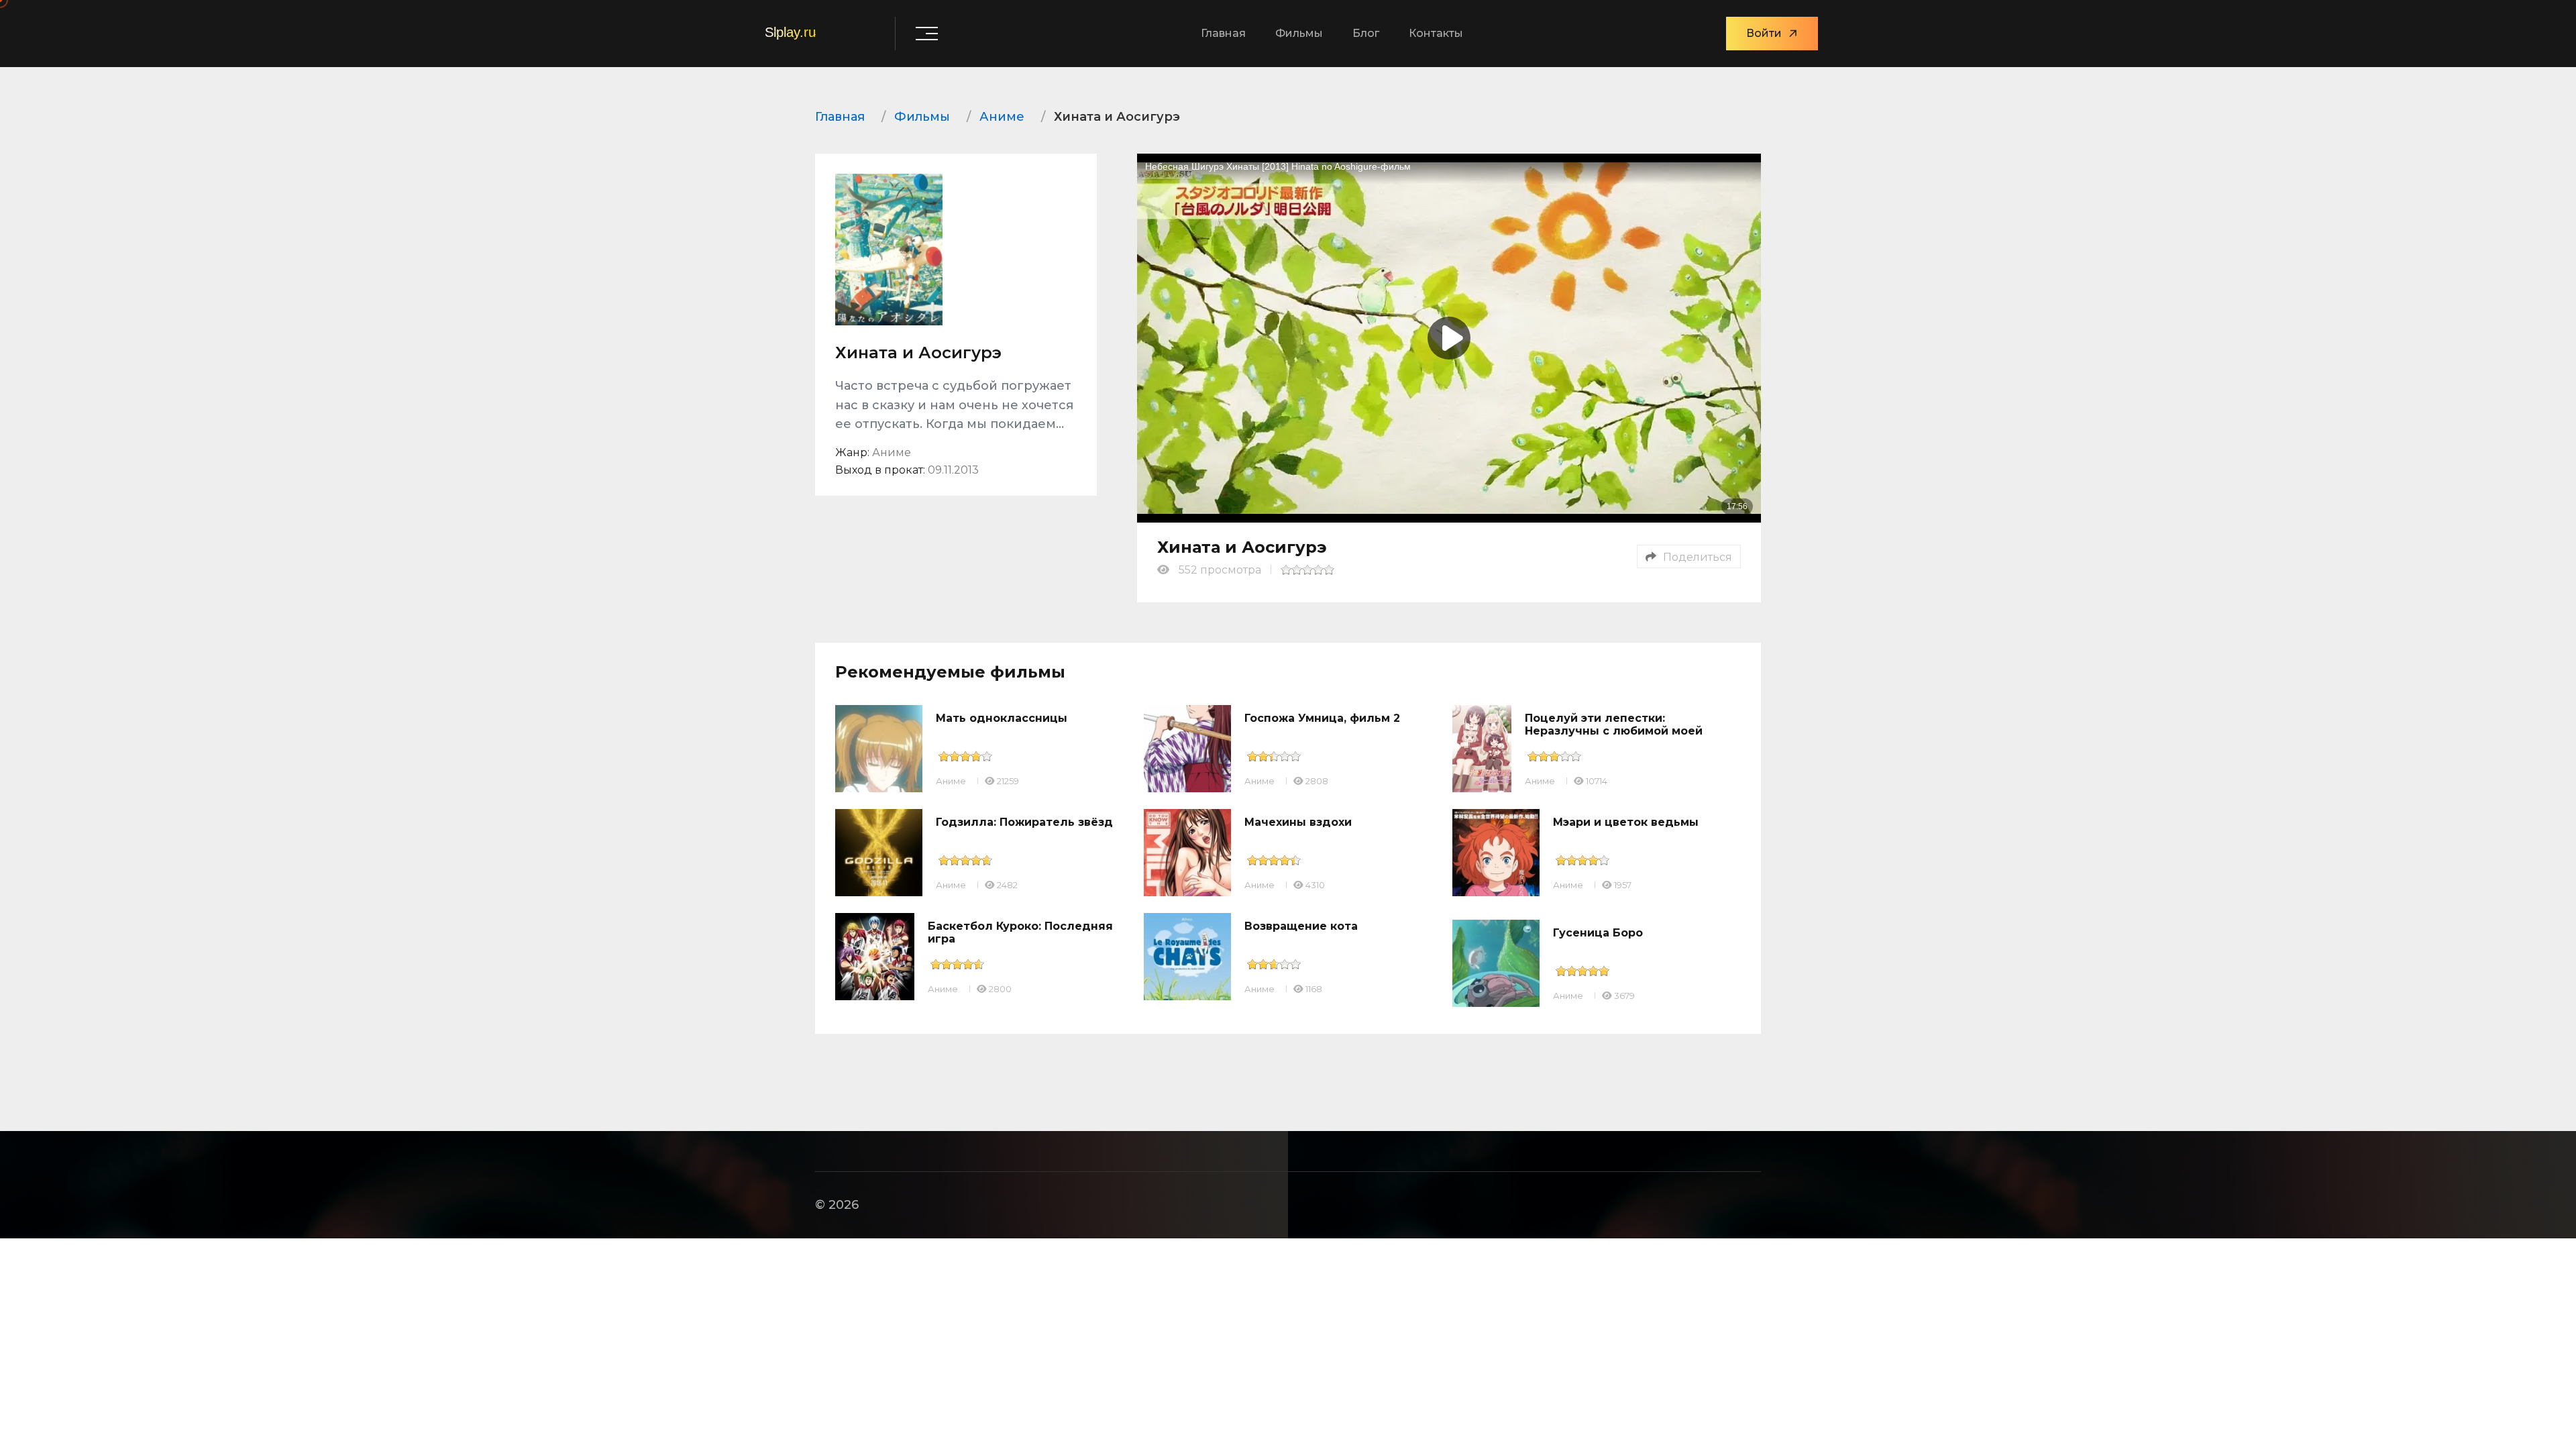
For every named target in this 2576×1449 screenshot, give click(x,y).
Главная (1223, 33)
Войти (1764, 33)
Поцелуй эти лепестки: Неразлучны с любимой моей (1614, 724)
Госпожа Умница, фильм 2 (1322, 718)
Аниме (951, 781)
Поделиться (1698, 557)
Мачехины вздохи (1298, 822)
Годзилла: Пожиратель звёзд (1024, 822)
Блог (1366, 33)
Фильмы (1299, 33)
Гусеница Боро (1598, 933)
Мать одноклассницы (1002, 718)
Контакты (1436, 33)
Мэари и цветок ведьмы (1626, 822)
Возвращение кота (1301, 926)
